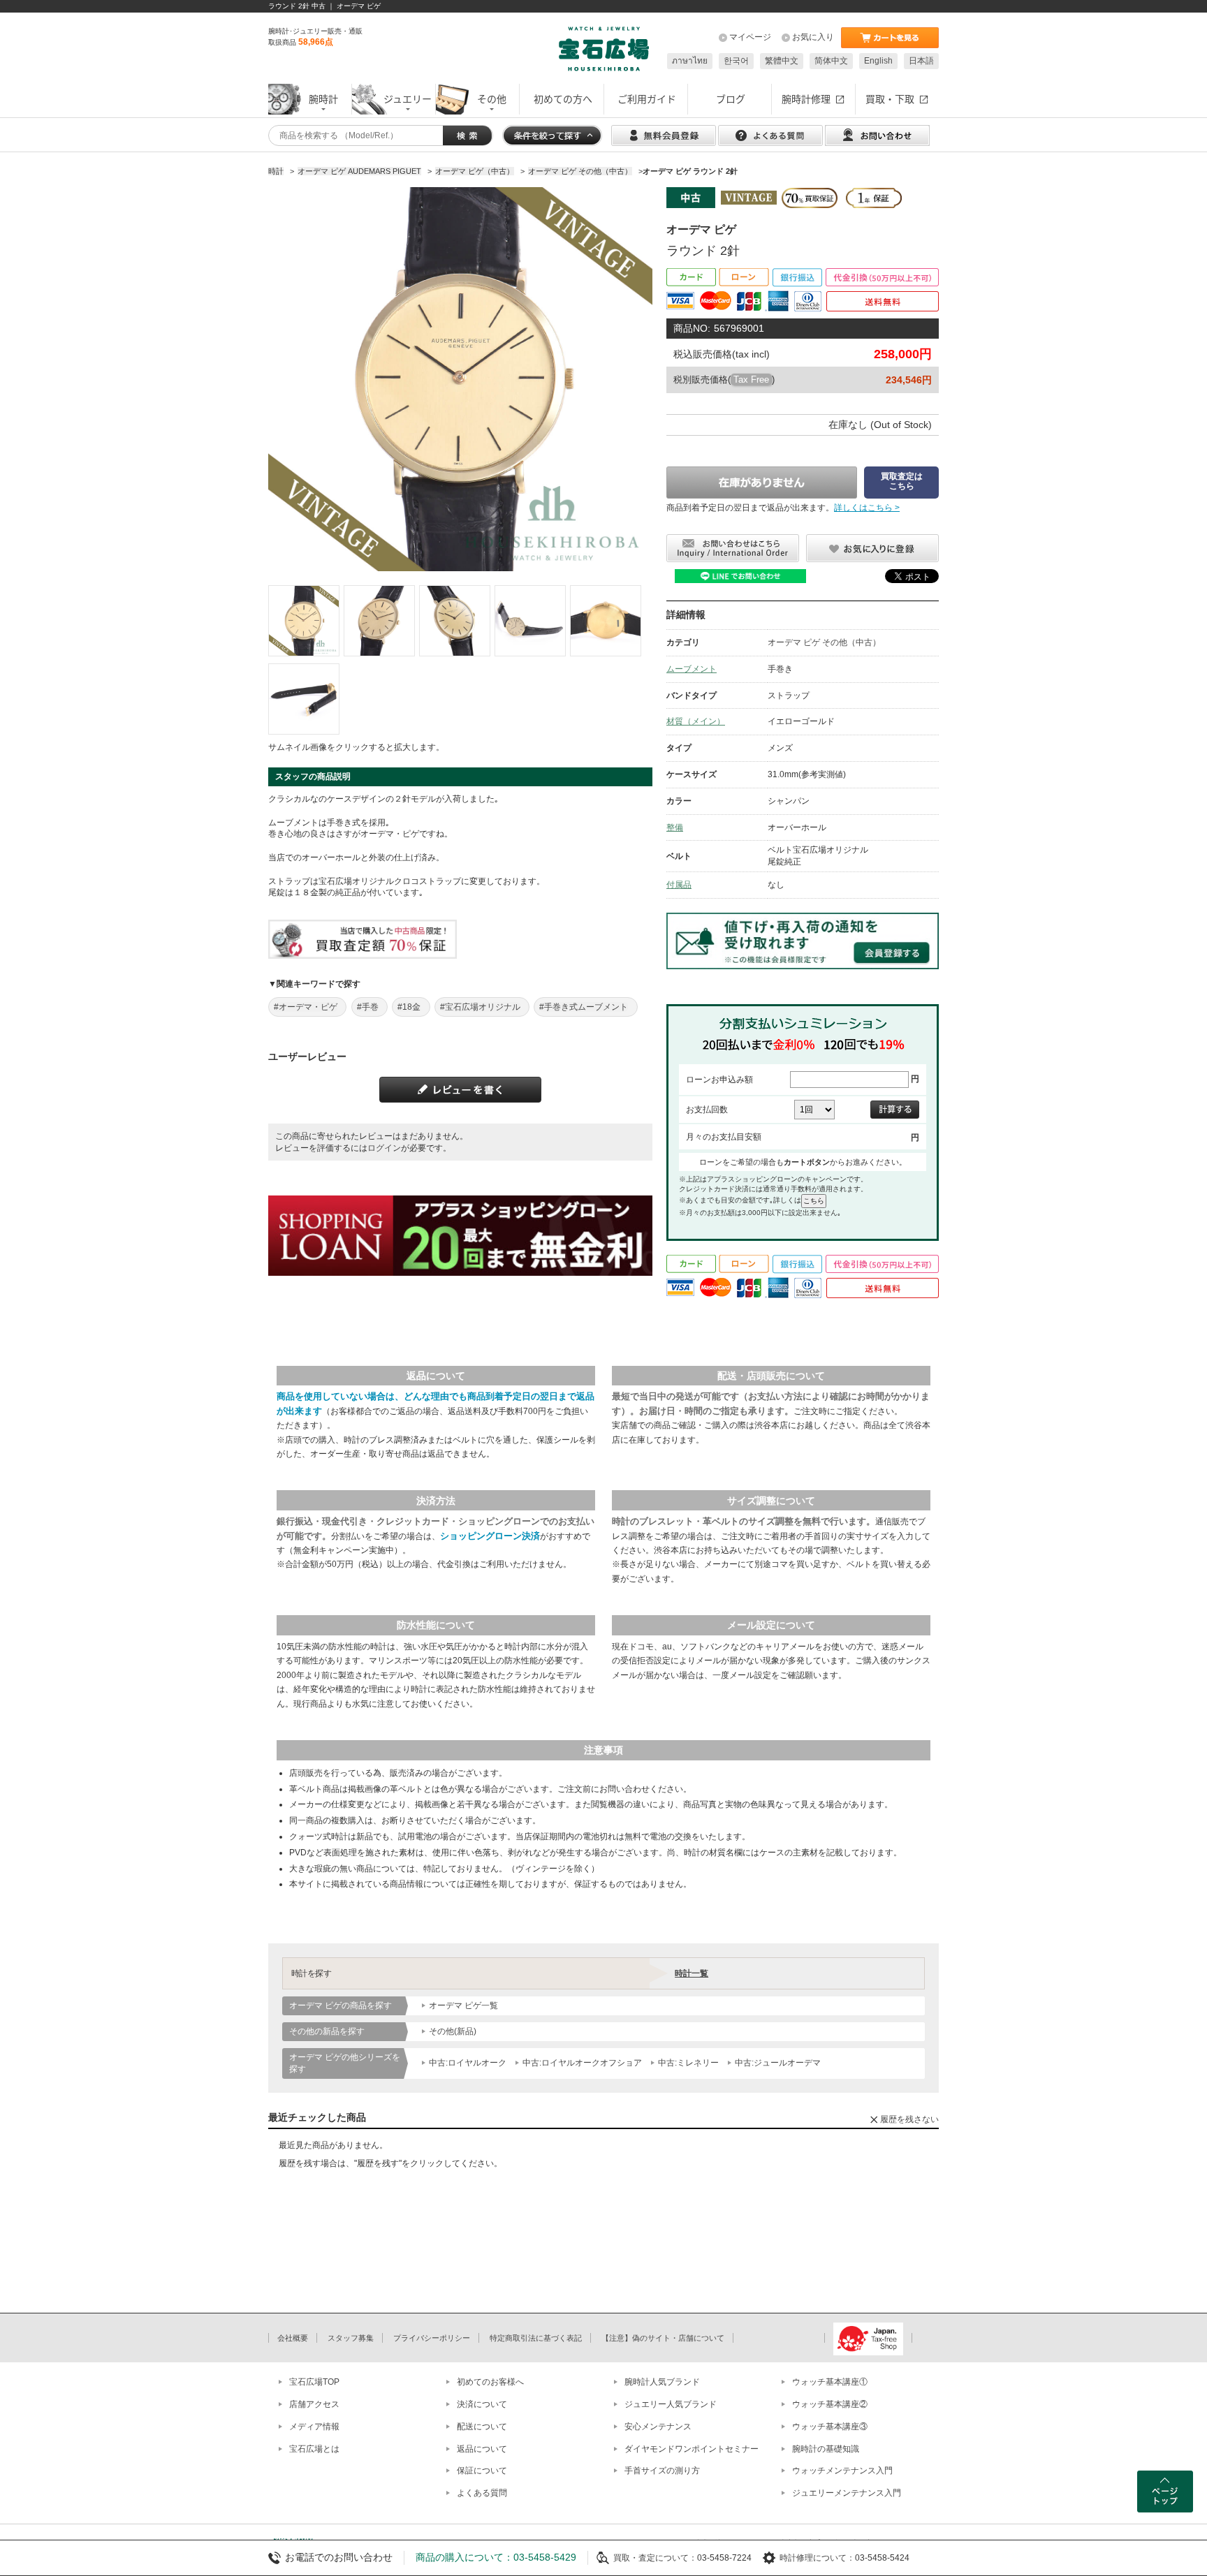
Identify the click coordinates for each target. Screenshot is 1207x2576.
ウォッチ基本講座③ (830, 2427)
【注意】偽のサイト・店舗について (663, 2338)
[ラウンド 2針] (304, 621)
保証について (482, 2471)
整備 (675, 827)
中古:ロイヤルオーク (468, 2063)
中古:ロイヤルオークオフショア (582, 2063)
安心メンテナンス (658, 2427)
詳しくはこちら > (867, 508)
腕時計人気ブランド (662, 2382)
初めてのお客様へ (490, 2382)
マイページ (750, 37)
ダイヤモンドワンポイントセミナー (692, 2449)
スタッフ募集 (351, 2338)
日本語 (921, 61)
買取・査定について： (655, 2558)
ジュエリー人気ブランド (671, 2404)
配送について (482, 2427)
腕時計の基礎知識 (826, 2449)
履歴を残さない (909, 2119)
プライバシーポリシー (432, 2338)
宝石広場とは (314, 2449)
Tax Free (751, 380)
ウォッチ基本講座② (830, 2404)
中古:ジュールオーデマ (778, 2063)
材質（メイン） (696, 721)
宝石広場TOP (314, 2382)
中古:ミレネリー (688, 2063)
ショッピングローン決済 (490, 1536)
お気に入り (813, 37)
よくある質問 (482, 2493)
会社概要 (293, 2338)
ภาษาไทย (690, 61)
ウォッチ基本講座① (830, 2382)
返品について (482, 2449)
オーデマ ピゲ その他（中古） (824, 642)
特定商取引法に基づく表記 (536, 2338)
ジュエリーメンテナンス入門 (847, 2493)
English (878, 61)
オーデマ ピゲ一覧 (463, 2005)
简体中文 (831, 61)
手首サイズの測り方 (662, 2471)
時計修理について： (817, 2558)
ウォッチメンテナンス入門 (842, 2471)
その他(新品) (453, 2031)
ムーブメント (692, 669)
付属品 (679, 885)
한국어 (736, 61)
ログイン (384, 1148)
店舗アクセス (314, 2404)
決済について (482, 2404)
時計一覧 (692, 1973)
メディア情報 (314, 2427)
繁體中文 (782, 61)
